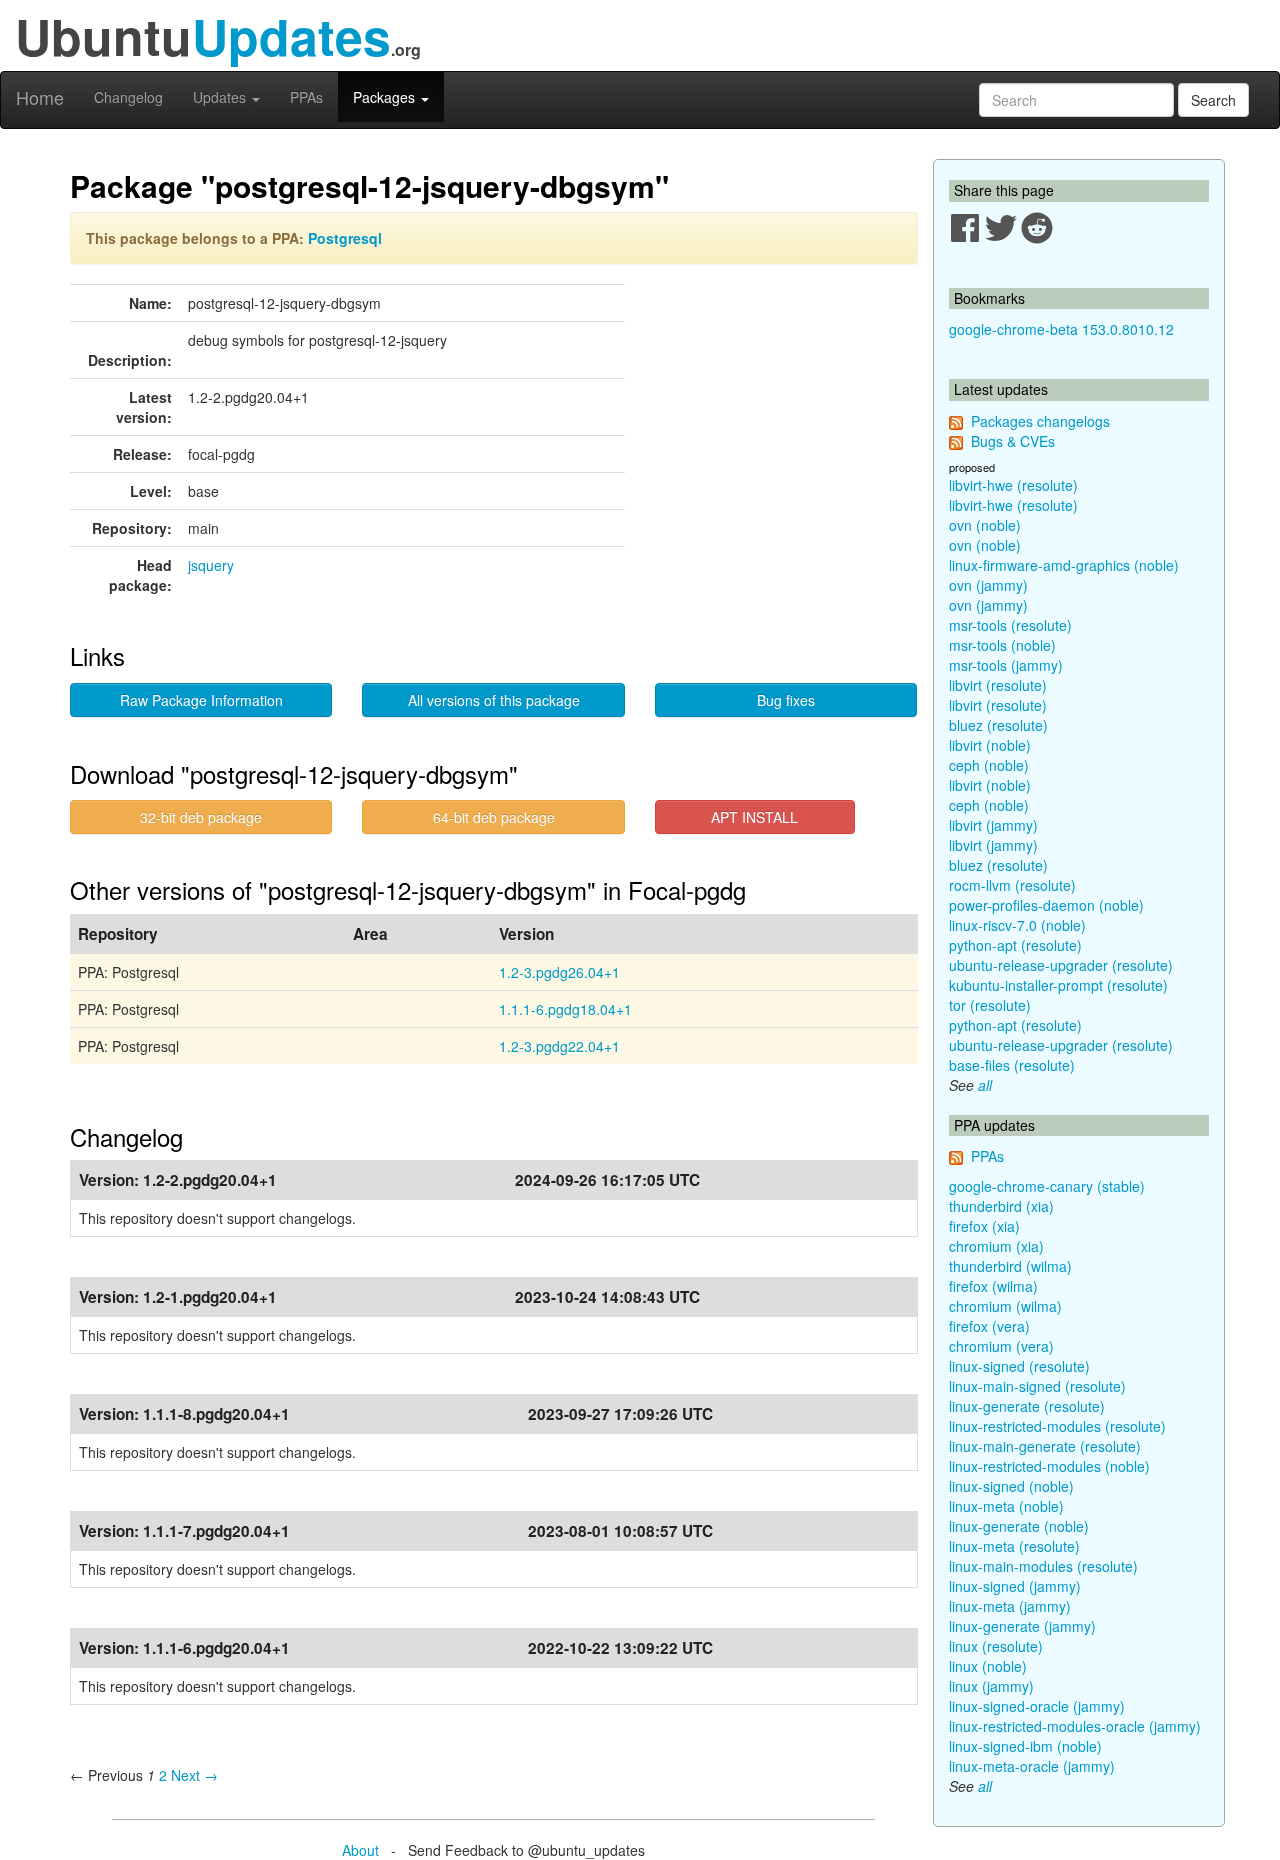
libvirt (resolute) (998, 685)
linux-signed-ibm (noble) (1025, 1746)
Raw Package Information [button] (201, 700)
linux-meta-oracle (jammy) (1032, 1766)
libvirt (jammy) (993, 825)
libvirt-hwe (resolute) (1013, 485)
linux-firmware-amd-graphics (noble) (1064, 565)
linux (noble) (988, 1666)
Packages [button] (386, 97)
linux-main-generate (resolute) (1045, 1446)
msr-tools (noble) (1002, 645)
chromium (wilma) (1005, 1306)
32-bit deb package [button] (201, 817)
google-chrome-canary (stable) (1047, 1186)
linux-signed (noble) (1011, 1486)
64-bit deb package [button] (494, 817)
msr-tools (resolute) (1010, 625)
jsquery (211, 565)
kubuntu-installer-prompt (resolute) (1058, 985)
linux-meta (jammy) (1010, 1606)
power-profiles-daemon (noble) (1046, 905)
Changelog (128, 97)
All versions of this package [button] (494, 700)
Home (40, 97)
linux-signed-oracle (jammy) (1037, 1706)
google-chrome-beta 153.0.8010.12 (1061, 329)
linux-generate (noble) (1019, 1526)
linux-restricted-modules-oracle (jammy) (1075, 1726)
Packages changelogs (1040, 421)
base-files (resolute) (1012, 1065)
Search (1213, 100)
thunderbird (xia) (1001, 1206)
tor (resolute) (990, 1005)
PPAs (306, 97)
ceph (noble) (989, 765)
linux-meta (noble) (1006, 1506)
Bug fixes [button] (786, 700)
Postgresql (345, 238)
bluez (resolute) (998, 725)
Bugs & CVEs (1013, 441)
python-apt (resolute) (1015, 945)
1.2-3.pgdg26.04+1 (559, 972)
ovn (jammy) (988, 585)
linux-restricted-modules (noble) (1049, 1466)
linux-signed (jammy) (1015, 1586)
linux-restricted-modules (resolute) (1057, 1426)
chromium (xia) (996, 1246)
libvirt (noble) (990, 745)
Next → (194, 1775)
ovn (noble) (985, 525)
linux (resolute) (996, 1646)
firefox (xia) (984, 1226)
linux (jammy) (991, 1686)
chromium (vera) (1001, 1346)
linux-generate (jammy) (1022, 1626)
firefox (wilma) (993, 1286)
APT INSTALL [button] (754, 817)
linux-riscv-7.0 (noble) (1017, 925)
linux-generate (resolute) (1027, 1406)
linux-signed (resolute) (1019, 1366)
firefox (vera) (989, 1326)
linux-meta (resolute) (1014, 1546)
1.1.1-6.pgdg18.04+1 (565, 1009)
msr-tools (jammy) (1006, 665)
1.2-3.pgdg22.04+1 (559, 1046)
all (985, 1085)
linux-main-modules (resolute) (1043, 1566)
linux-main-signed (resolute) (1037, 1386)
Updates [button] (221, 97)
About (360, 1850)
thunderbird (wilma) (1010, 1266)
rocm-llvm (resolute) (1012, 885)
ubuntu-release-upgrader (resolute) (1061, 965)
